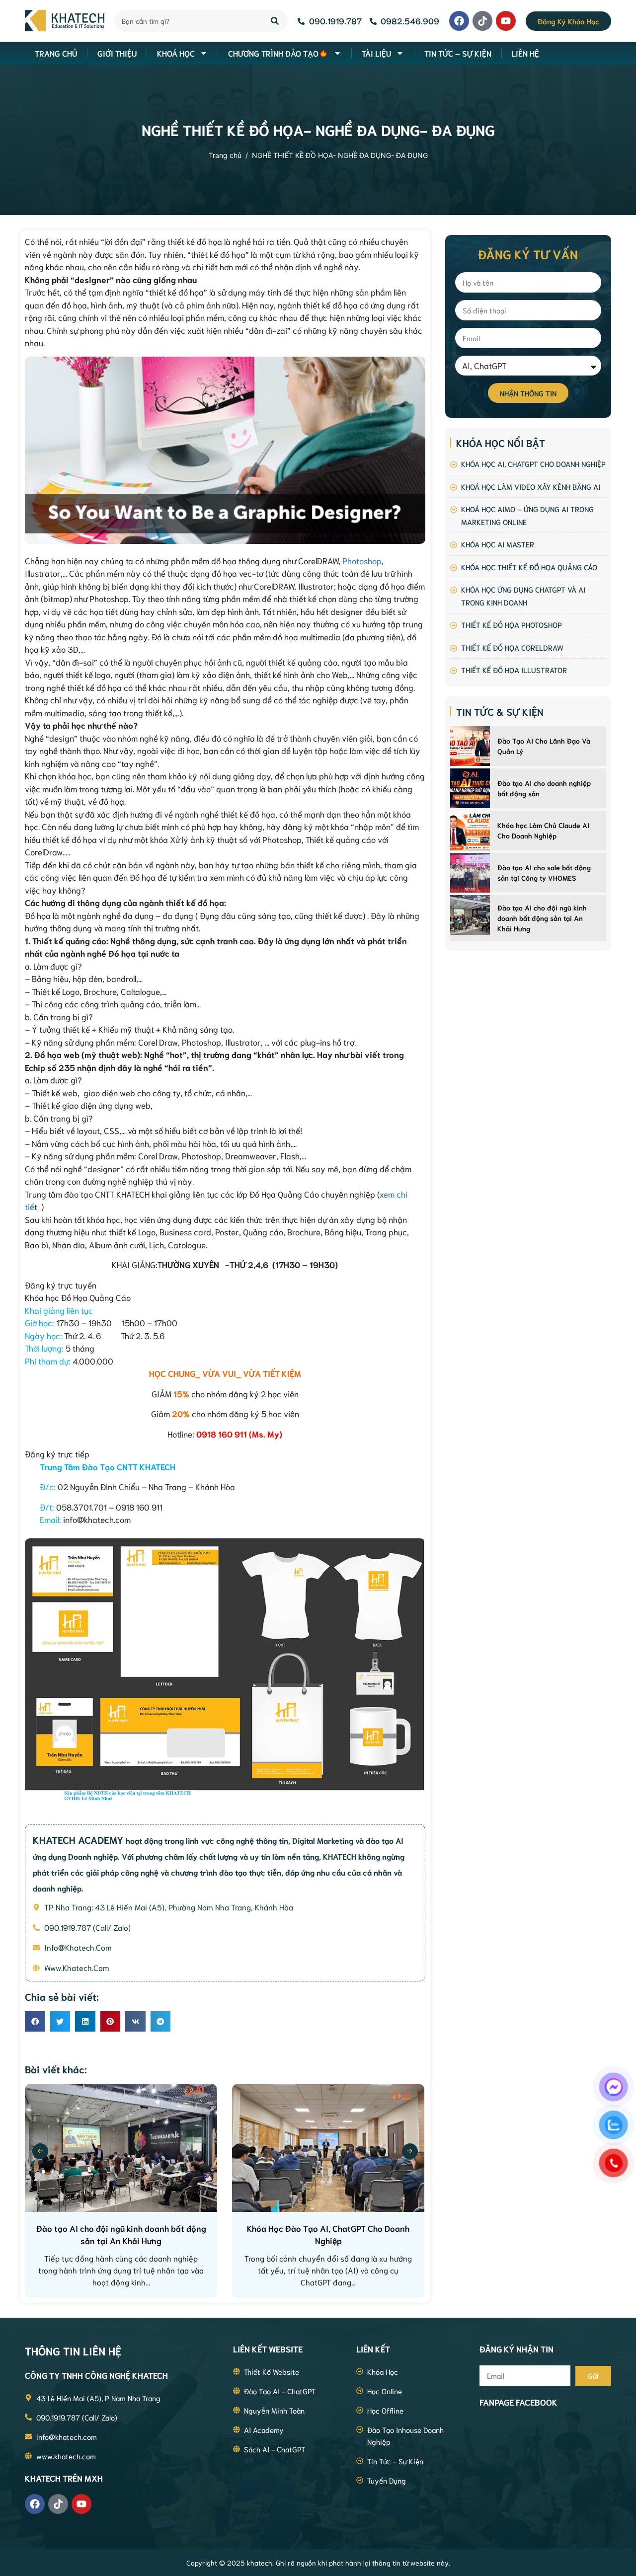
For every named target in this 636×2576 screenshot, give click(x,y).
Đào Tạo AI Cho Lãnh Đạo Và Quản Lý (544, 746)
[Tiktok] (482, 21)
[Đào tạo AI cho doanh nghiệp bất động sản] (470, 788)
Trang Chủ (56, 53)
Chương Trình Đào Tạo (273, 53)
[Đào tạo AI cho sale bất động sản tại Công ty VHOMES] (470, 873)
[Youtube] (506, 21)
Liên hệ (525, 53)
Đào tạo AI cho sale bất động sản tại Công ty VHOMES (544, 872)
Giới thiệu (117, 53)
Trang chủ (225, 155)
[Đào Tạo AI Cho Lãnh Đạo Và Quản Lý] (470, 746)
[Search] (276, 21)
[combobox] (187, 21)
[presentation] (40, 2151)
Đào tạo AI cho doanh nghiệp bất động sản (544, 788)
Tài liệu (376, 53)
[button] (35, 2021)
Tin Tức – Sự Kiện (458, 53)
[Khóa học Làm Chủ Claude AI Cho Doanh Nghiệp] (470, 831)
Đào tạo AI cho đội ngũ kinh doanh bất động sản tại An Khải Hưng (542, 918)
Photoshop (362, 560)
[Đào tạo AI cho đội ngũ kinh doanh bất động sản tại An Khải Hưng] (470, 915)
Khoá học (176, 53)
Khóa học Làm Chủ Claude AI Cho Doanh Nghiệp (543, 830)
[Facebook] (459, 21)
